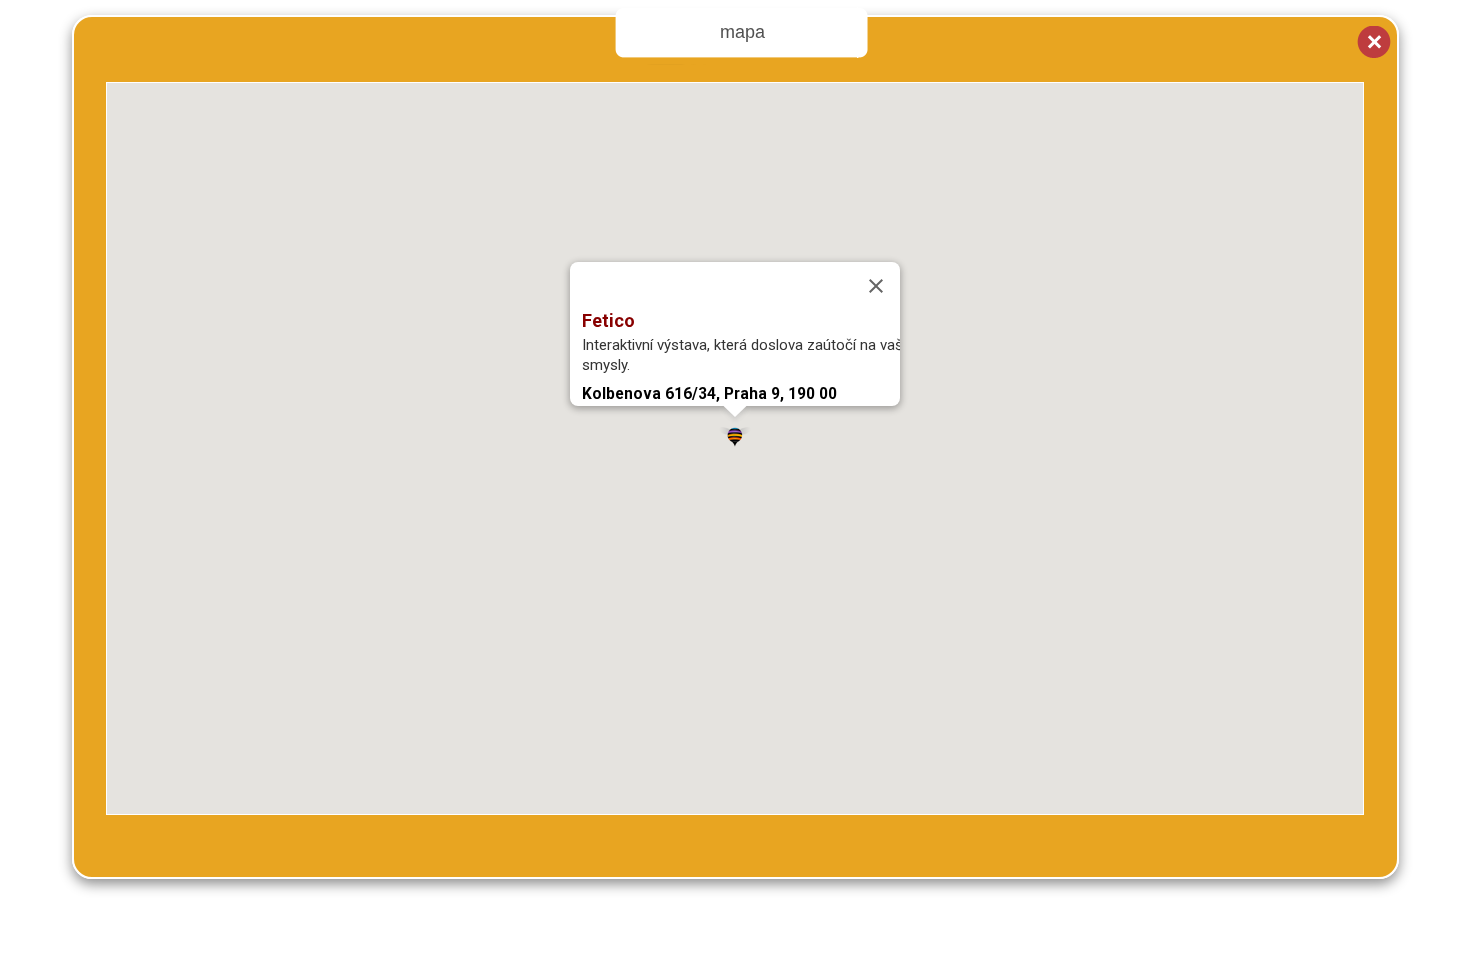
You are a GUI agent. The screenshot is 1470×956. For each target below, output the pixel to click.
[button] (735, 433)
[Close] (876, 286)
